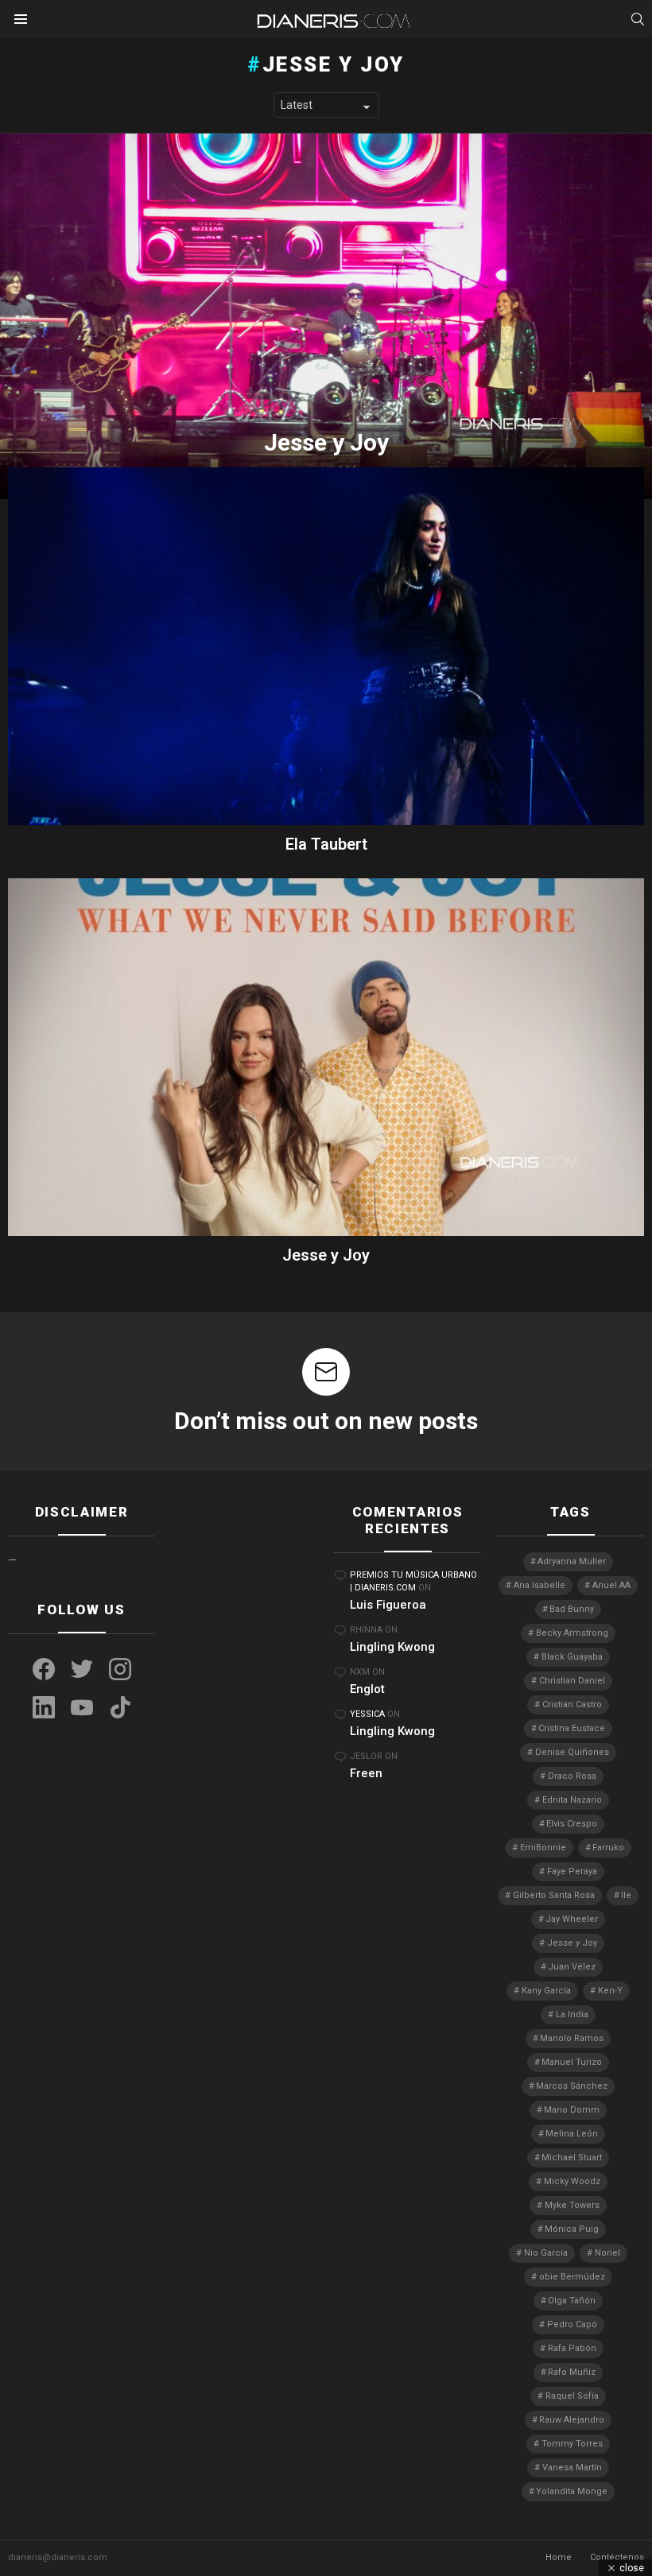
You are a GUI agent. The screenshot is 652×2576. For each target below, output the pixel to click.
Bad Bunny (572, 1609)
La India (572, 2014)
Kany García (546, 1991)
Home (559, 2557)
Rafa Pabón (572, 2348)
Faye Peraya (572, 1871)
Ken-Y (610, 1991)
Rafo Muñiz (572, 2372)
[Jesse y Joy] (326, 316)
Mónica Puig (572, 2229)
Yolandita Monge (572, 2491)
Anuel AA (611, 1585)
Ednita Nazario (572, 1800)
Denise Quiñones (572, 1752)
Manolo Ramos (572, 2038)
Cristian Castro (572, 1704)
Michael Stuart (572, 2158)
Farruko (608, 1848)
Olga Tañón (572, 2301)
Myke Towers (572, 2205)
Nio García (546, 2253)
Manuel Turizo (572, 2062)
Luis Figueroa (388, 1605)
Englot (367, 1689)
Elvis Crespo (572, 1824)
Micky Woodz (572, 2181)
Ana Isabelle (539, 1585)
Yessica (367, 1714)
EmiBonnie (543, 1848)
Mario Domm (572, 2110)
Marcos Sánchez (572, 2086)
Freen (366, 1773)
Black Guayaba (572, 1657)
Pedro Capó (572, 2324)
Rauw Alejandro (572, 2420)
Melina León (572, 2134)
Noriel (607, 2253)
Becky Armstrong (572, 1633)
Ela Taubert (326, 844)
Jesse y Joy (326, 1255)
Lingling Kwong (392, 1647)
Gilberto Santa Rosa (554, 1895)
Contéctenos (617, 2557)
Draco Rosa (572, 1776)
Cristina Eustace (572, 1728)
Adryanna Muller (572, 1561)
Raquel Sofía (572, 2396)
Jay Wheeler (572, 1919)
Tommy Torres (572, 2444)
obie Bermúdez (572, 2277)
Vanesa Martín (572, 2468)
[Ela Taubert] (326, 646)
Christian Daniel (572, 1681)
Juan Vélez (572, 1967)
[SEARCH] (638, 19)
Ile (626, 1895)
